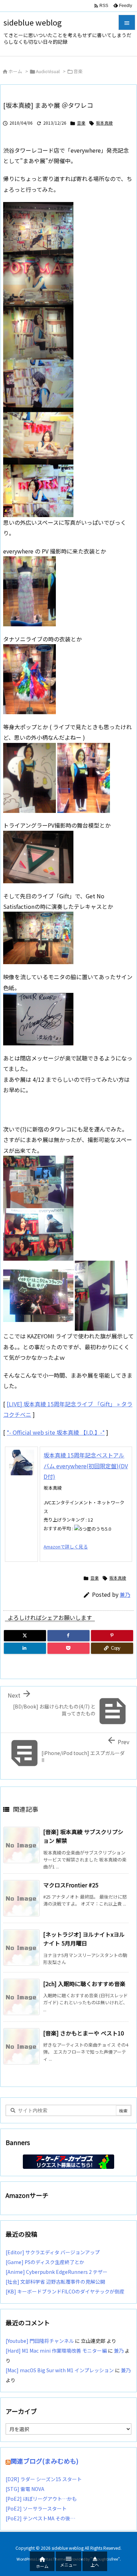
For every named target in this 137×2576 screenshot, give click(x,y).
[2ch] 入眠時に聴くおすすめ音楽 (84, 1984)
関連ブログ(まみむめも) (44, 2461)
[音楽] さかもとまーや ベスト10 (84, 2033)
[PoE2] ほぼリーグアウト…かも (41, 2499)
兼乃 (125, 1595)
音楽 (78, 71)
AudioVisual (48, 71)
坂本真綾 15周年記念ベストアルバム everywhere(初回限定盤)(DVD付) (86, 1466)
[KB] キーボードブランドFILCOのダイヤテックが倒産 (65, 2291)
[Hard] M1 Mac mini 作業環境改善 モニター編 (56, 2351)
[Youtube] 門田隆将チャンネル (40, 2341)
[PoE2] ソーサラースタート (36, 2508)
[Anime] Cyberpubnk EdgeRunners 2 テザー (57, 2272)
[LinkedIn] (25, 1648)
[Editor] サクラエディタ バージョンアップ (53, 2252)
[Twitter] (25, 1636)
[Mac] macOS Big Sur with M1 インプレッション (60, 2370)
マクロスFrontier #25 (71, 1885)
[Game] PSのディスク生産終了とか (45, 2262)
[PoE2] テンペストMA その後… (40, 2518)
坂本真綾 (104, 123)
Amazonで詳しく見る (66, 1547)
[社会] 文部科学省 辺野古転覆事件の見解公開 (55, 2282)
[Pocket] (68, 1648)
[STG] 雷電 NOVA (25, 2489)
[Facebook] (68, 1636)
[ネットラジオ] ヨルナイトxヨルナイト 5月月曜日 (84, 1939)
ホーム (15, 71)
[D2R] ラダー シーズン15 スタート (44, 2479)
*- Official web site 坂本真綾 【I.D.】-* (56, 1432)
